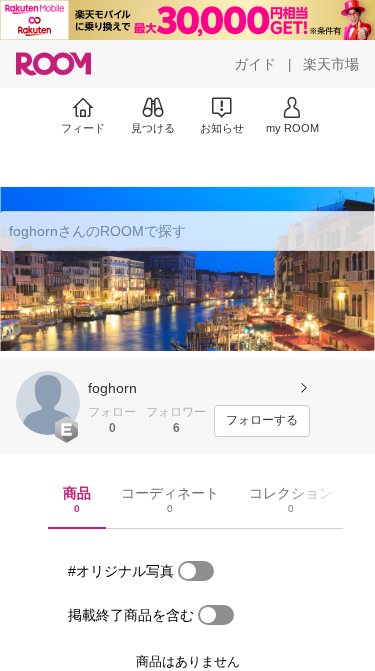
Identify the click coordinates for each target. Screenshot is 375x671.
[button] (48, 403)
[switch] (196, 571)
